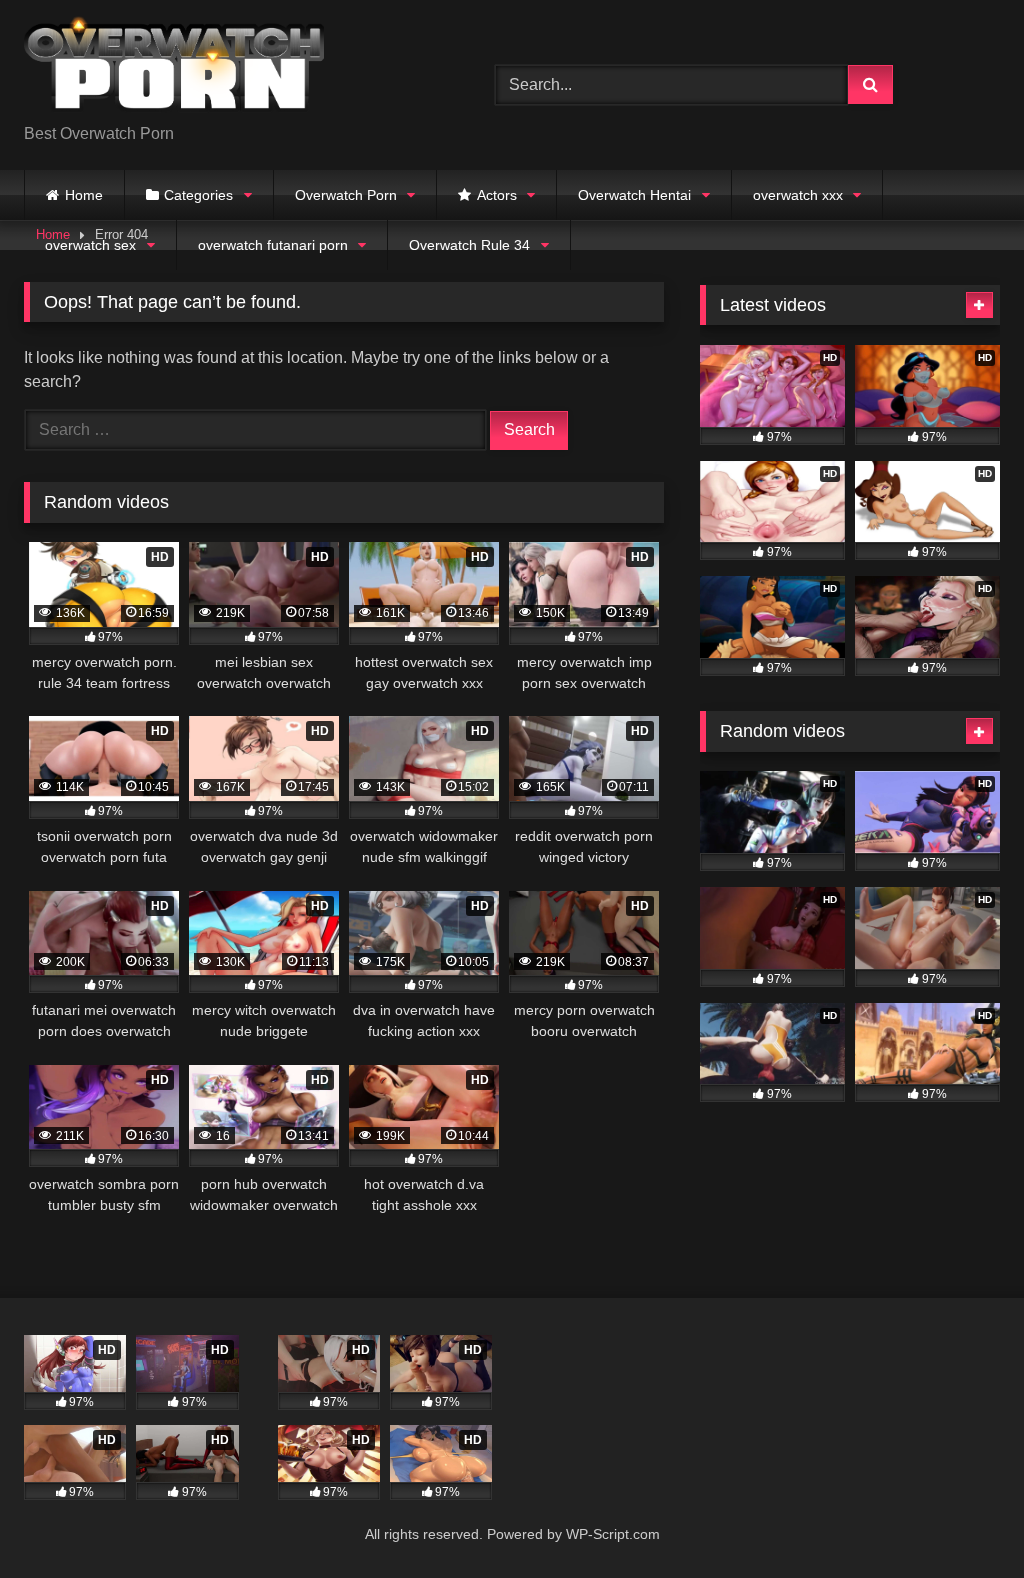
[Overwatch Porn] (228, 69)
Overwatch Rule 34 (469, 245)
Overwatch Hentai (634, 195)
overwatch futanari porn (273, 245)
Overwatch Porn (346, 195)
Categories (198, 195)
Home (84, 195)
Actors (497, 195)
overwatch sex (90, 245)
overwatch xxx (798, 195)
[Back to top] (962, 1518)
